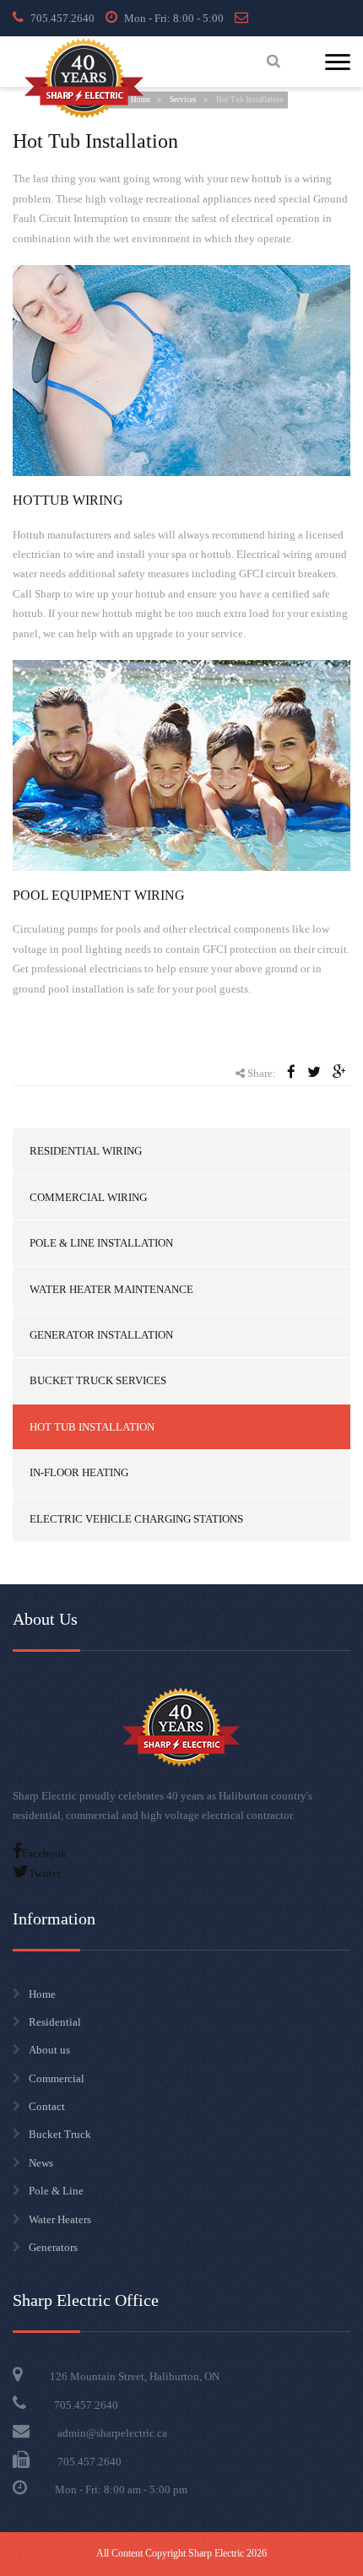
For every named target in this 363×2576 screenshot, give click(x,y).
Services (183, 100)
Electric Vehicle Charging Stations (136, 1519)
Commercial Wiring (88, 1197)
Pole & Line (56, 2191)
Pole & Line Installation (101, 1243)
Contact (47, 2106)
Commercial (57, 2078)
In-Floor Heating (79, 1472)
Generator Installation (101, 1335)
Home (42, 1994)
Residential (55, 2022)
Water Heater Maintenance (111, 1289)
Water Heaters (60, 2219)
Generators (53, 2247)
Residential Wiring (86, 1151)
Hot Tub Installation (92, 1427)
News (41, 2163)
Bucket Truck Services (98, 1380)
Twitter (45, 1873)
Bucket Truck (60, 2134)
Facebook (44, 1853)
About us (49, 2050)
